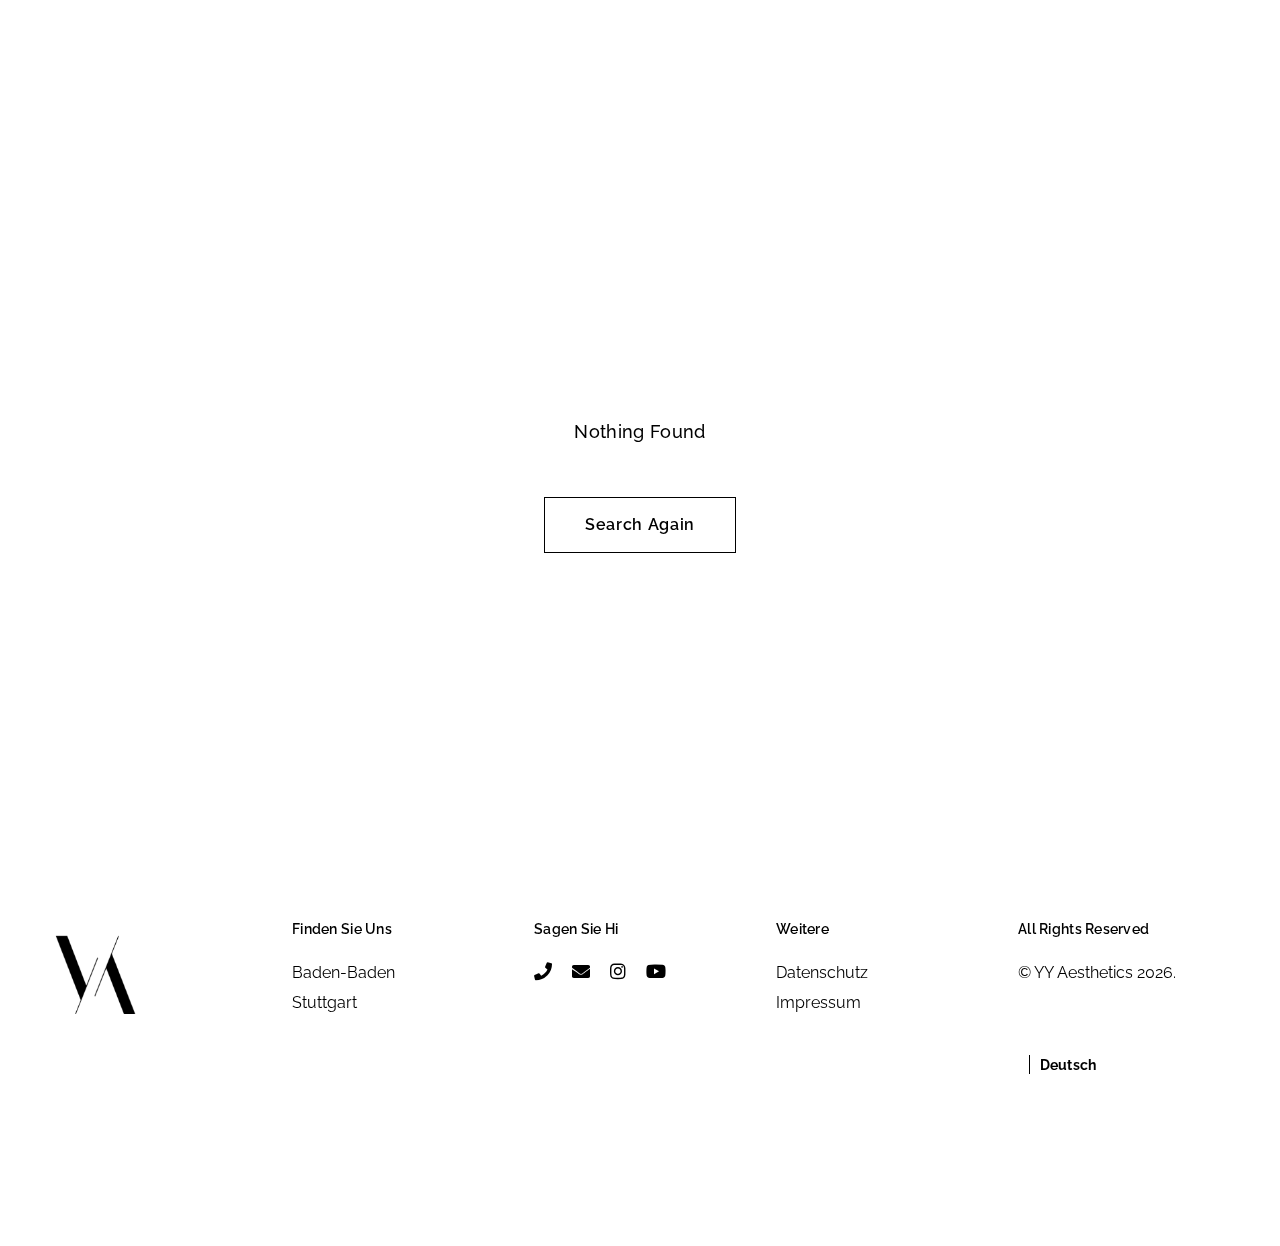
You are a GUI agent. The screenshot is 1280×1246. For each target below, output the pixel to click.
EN (111, 75)
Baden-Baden (343, 972)
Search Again (640, 524)
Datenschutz (822, 972)
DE (68, 75)
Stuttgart (324, 1002)
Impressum (818, 1002)
